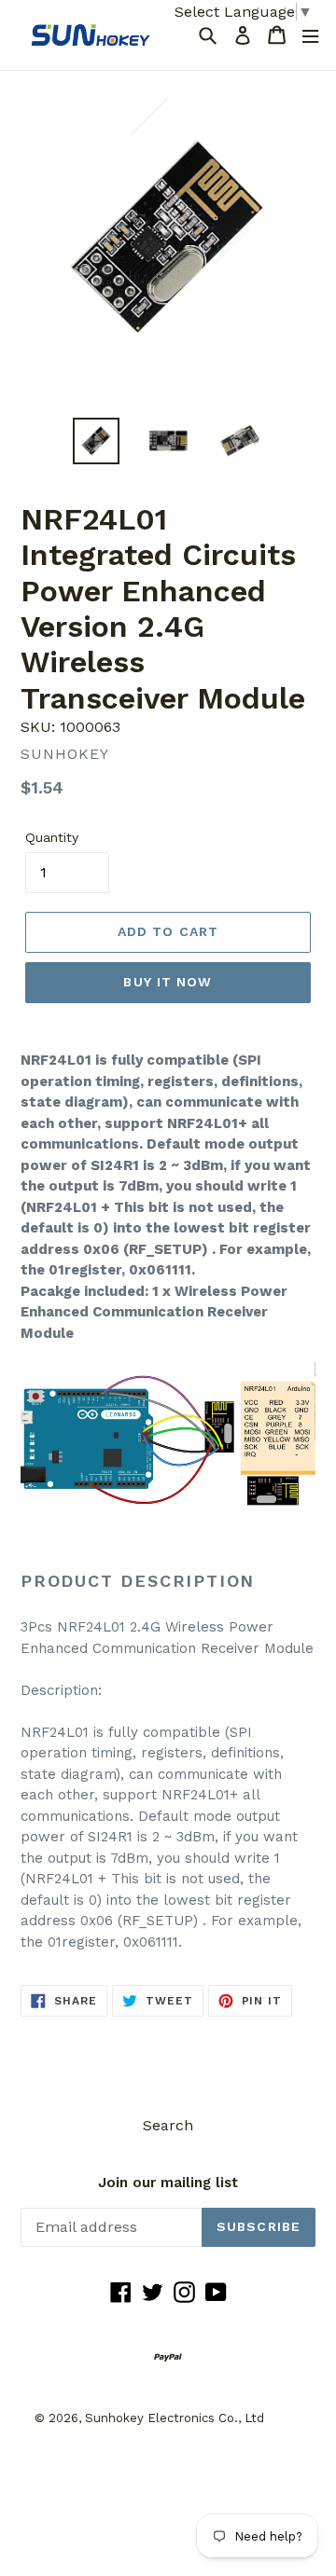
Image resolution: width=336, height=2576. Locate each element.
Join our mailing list (168, 2183)
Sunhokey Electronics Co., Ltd (175, 2418)
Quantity (52, 837)
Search (168, 2125)
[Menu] (310, 35)
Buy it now (168, 982)
